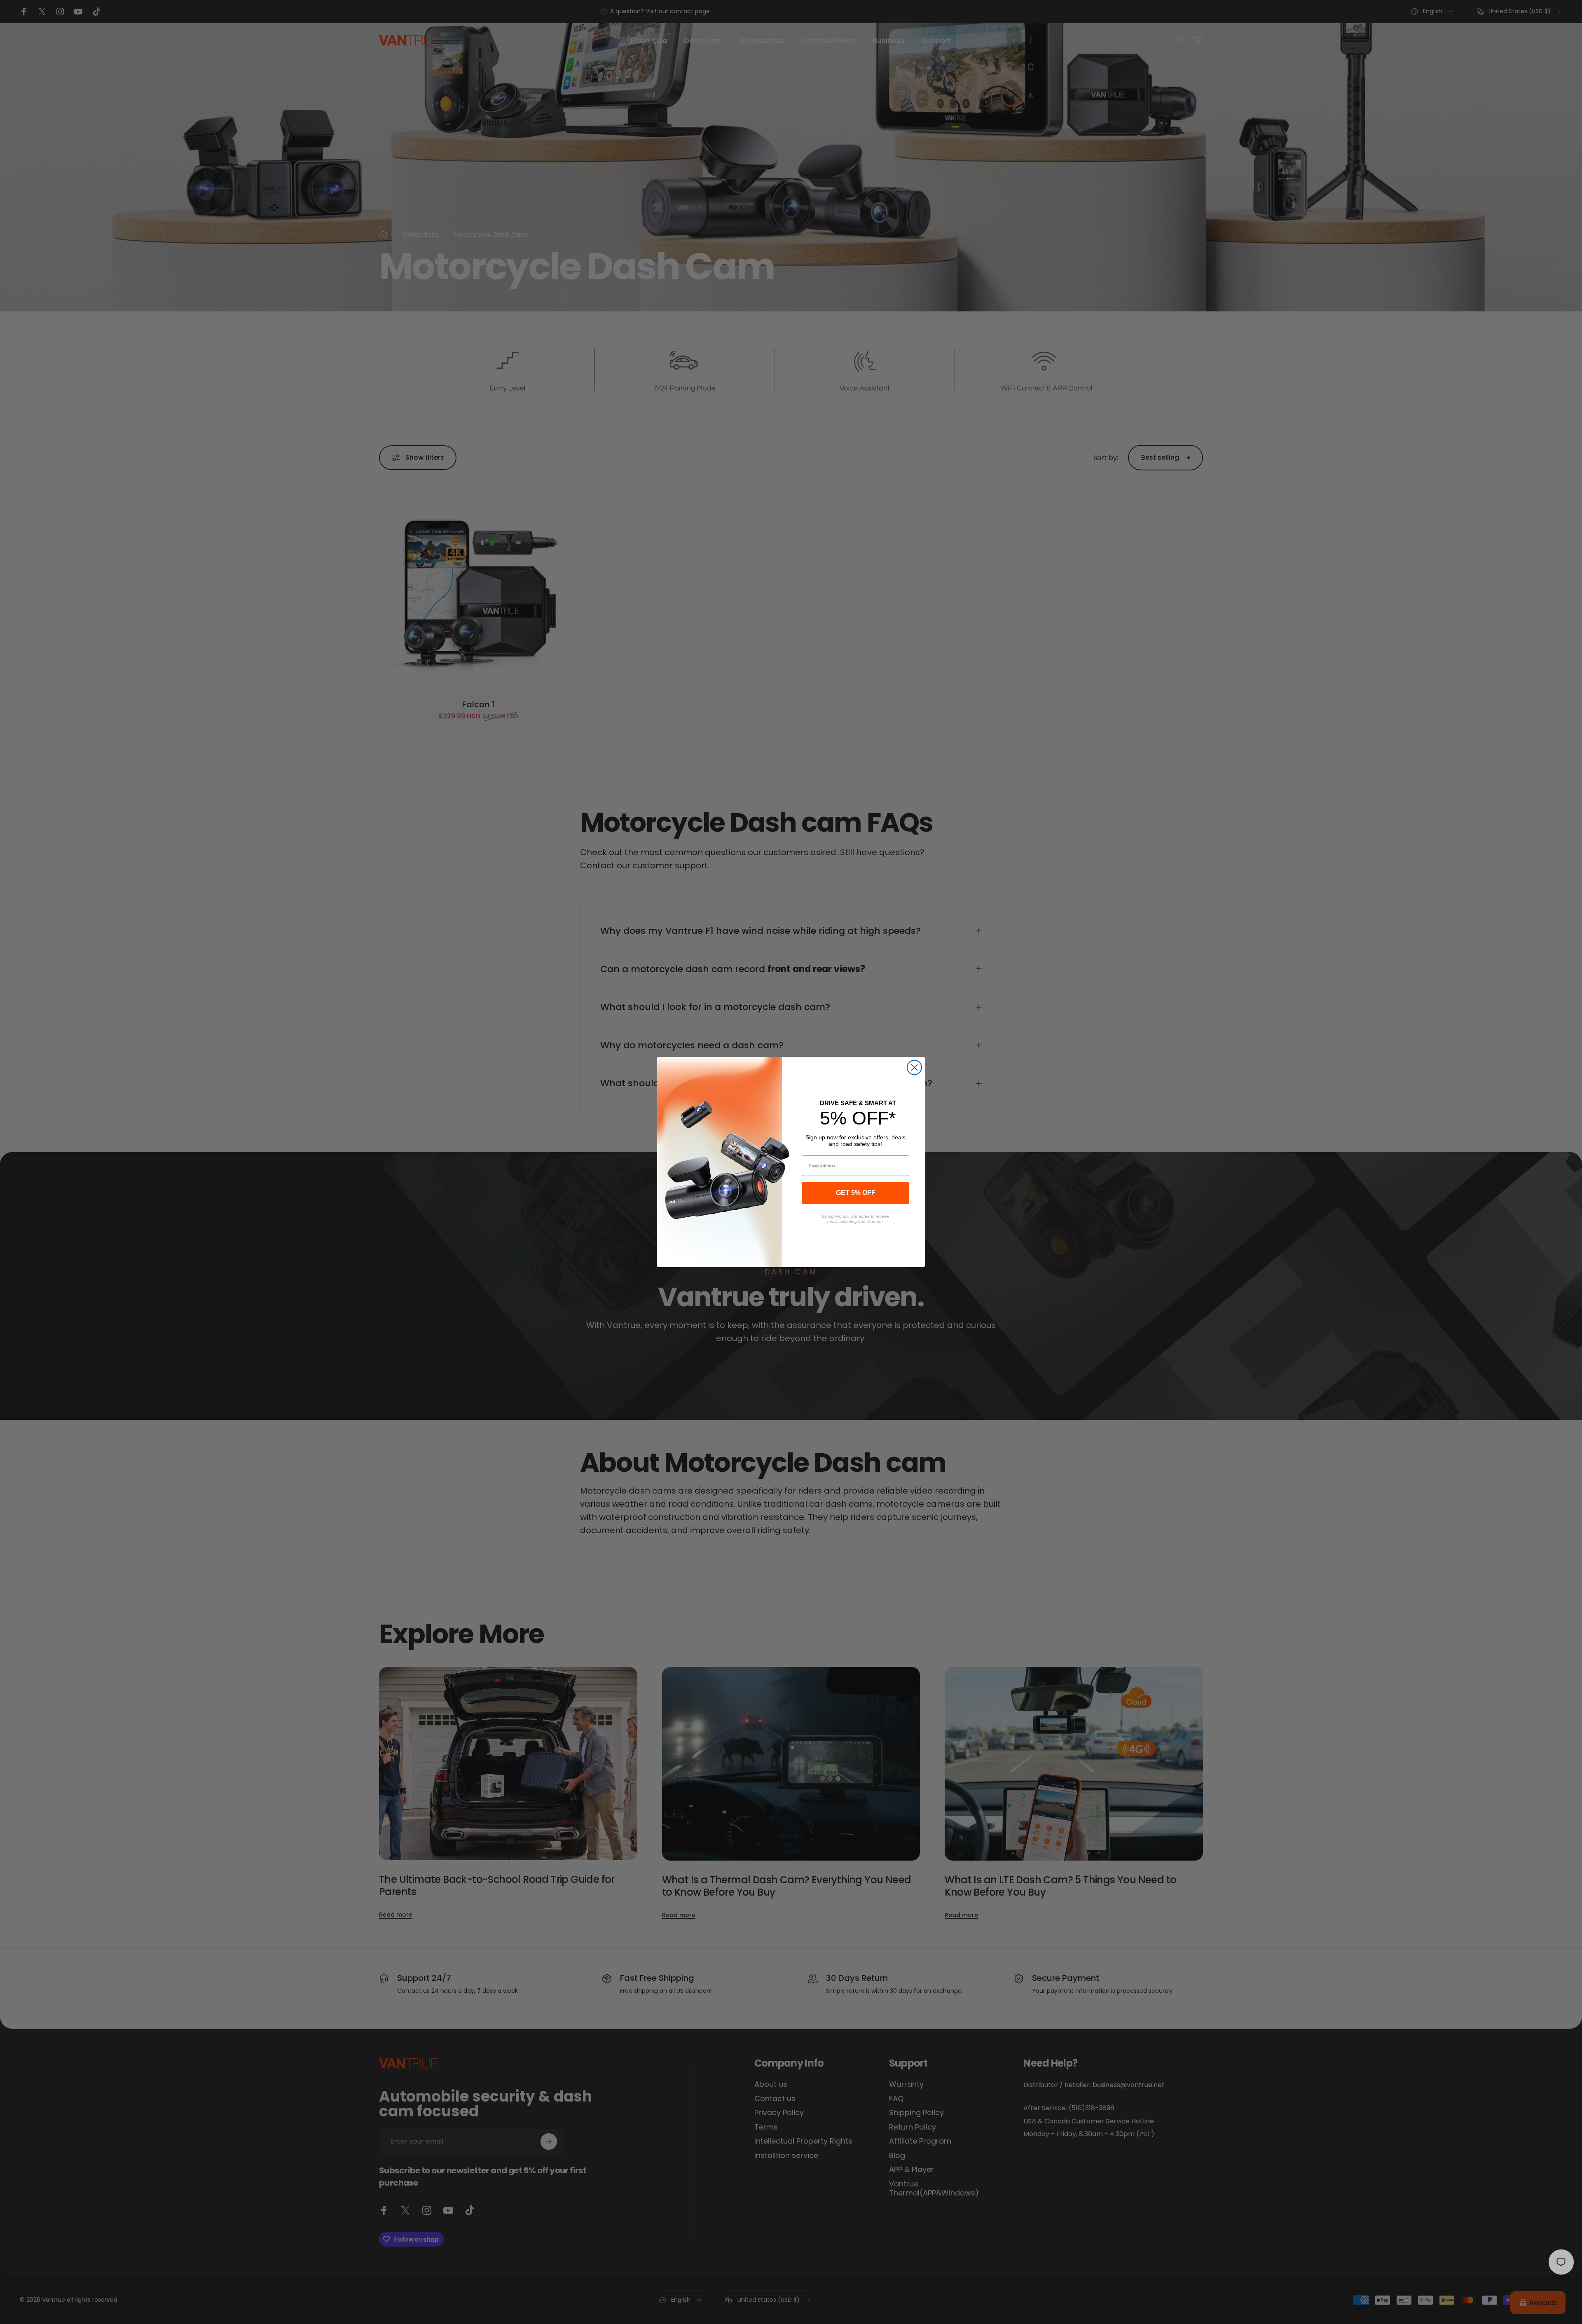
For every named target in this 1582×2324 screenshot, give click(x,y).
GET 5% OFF (856, 1193)
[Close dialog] (914, 1067)
